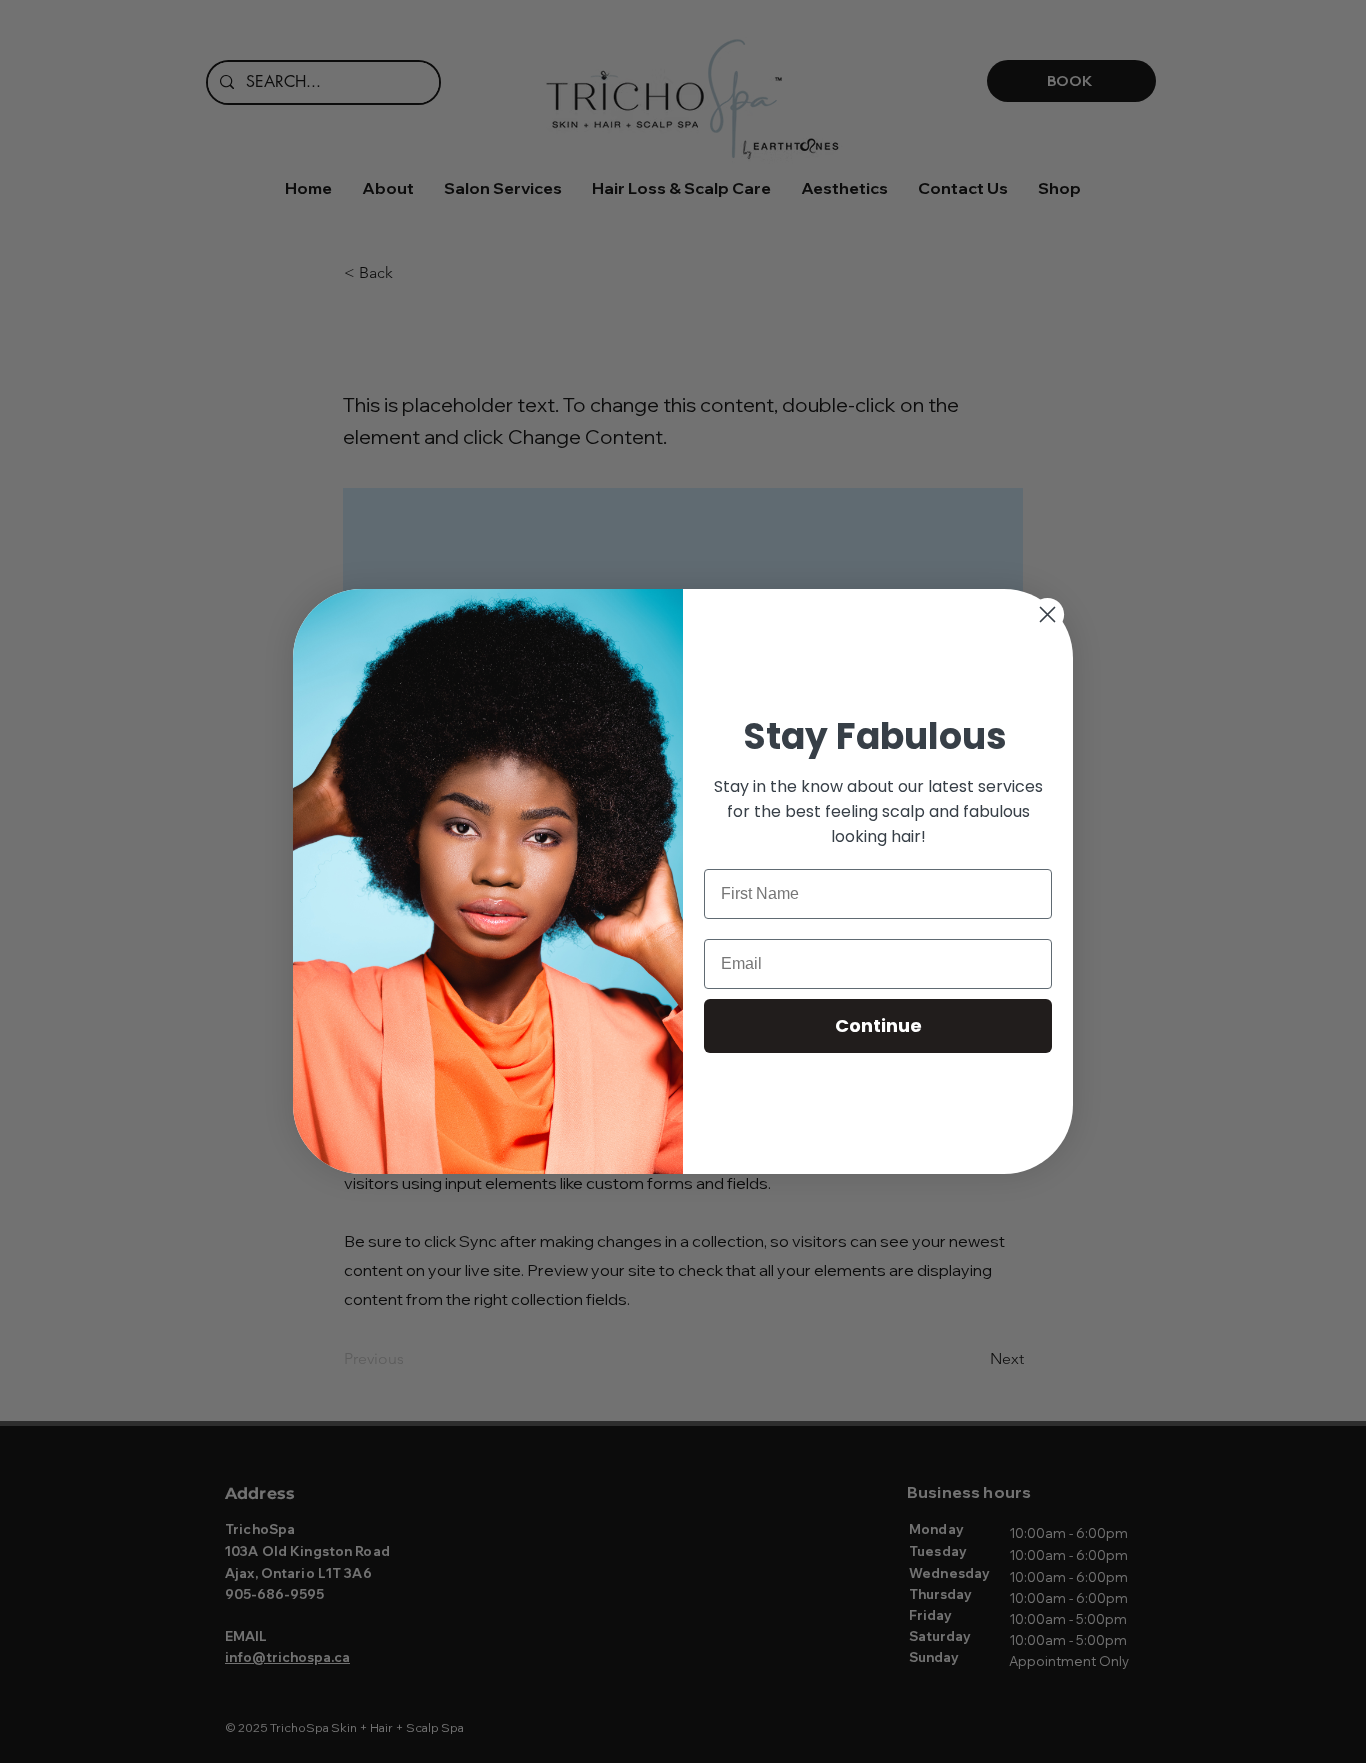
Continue (878, 1025)
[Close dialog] (1047, 614)
